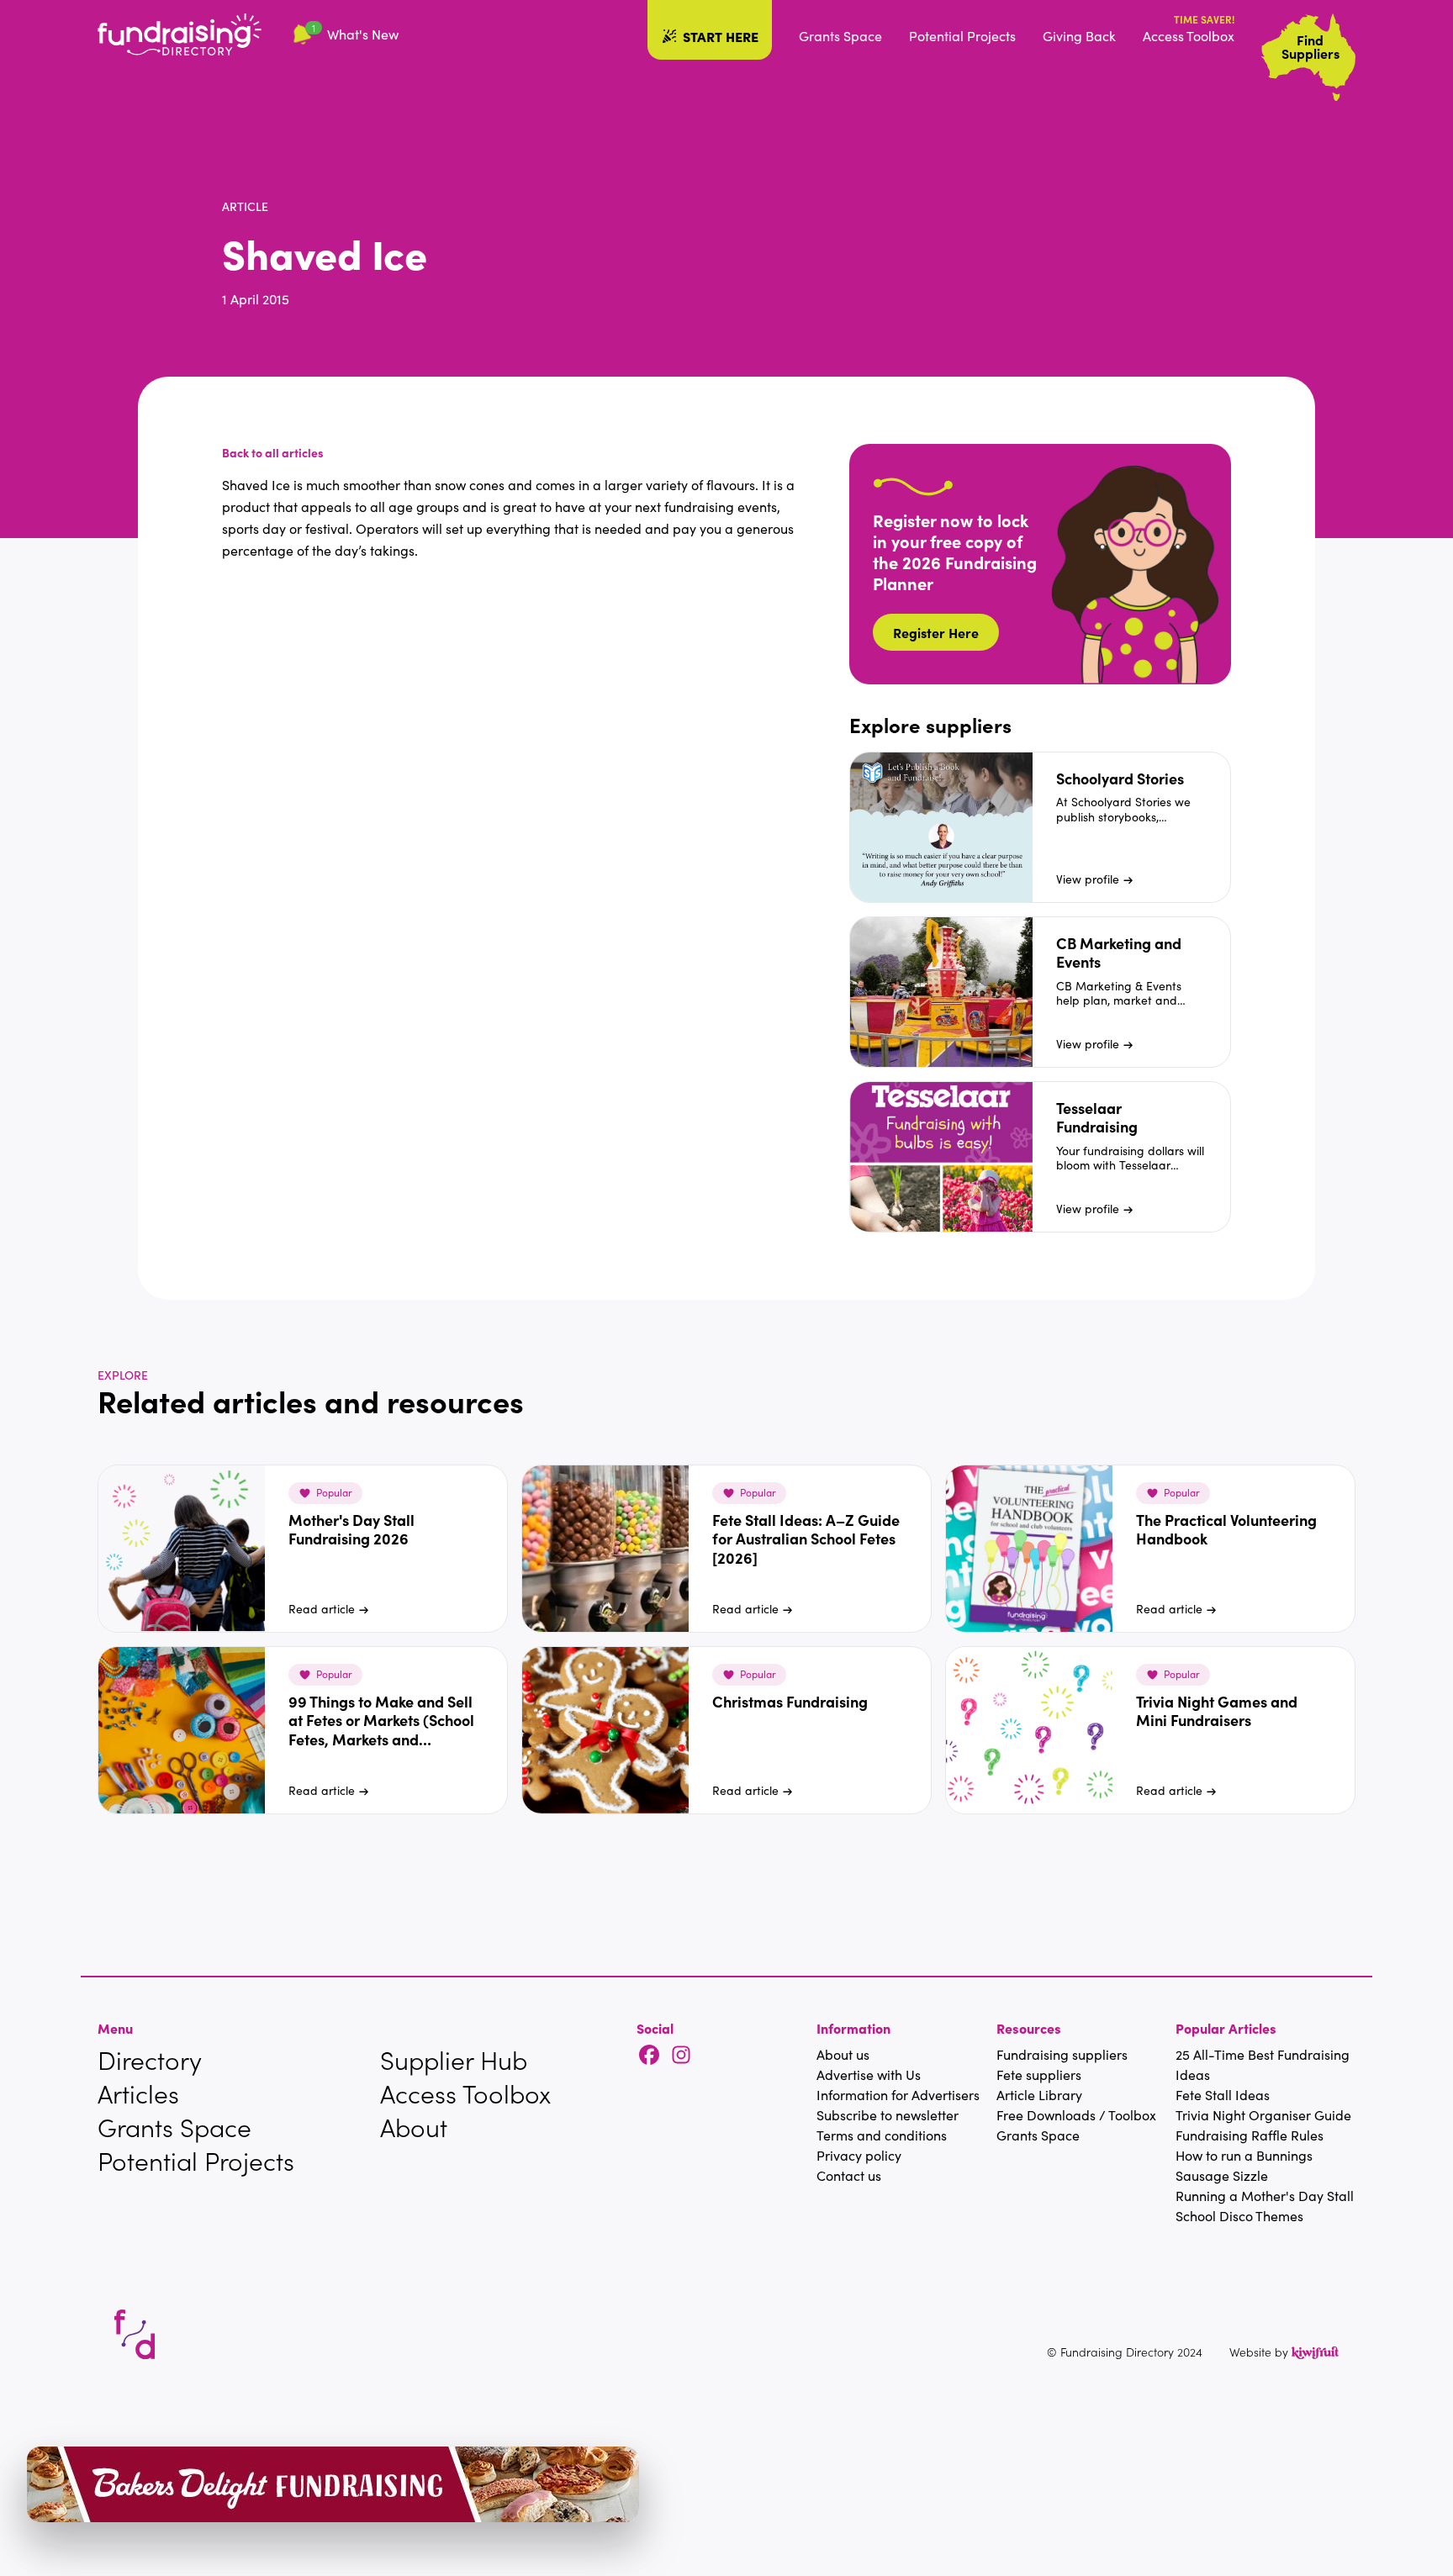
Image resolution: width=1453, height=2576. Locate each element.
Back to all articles (273, 452)
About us (843, 2054)
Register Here (936, 632)
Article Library (1039, 2095)
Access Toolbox (1189, 36)
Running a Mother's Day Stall (1265, 2196)
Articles (138, 2093)
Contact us (849, 2175)
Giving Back (1079, 36)
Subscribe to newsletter (888, 2115)
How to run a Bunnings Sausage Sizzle (1244, 2165)
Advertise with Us (869, 2075)
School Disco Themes (1239, 2216)
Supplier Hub (454, 2060)
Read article (322, 1609)
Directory (150, 2060)
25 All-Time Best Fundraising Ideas (1263, 2064)
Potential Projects (962, 36)
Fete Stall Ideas (1223, 2095)
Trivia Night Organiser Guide (1263, 2115)
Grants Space (840, 36)
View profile (1088, 879)
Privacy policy (859, 2155)
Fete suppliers (1039, 2075)
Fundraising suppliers (1062, 2054)
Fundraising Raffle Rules (1250, 2135)
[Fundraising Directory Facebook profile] (649, 2056)
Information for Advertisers (898, 2095)
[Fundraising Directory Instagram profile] (681, 2056)
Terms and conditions (882, 2135)
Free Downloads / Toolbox (1076, 2115)
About (414, 2127)
